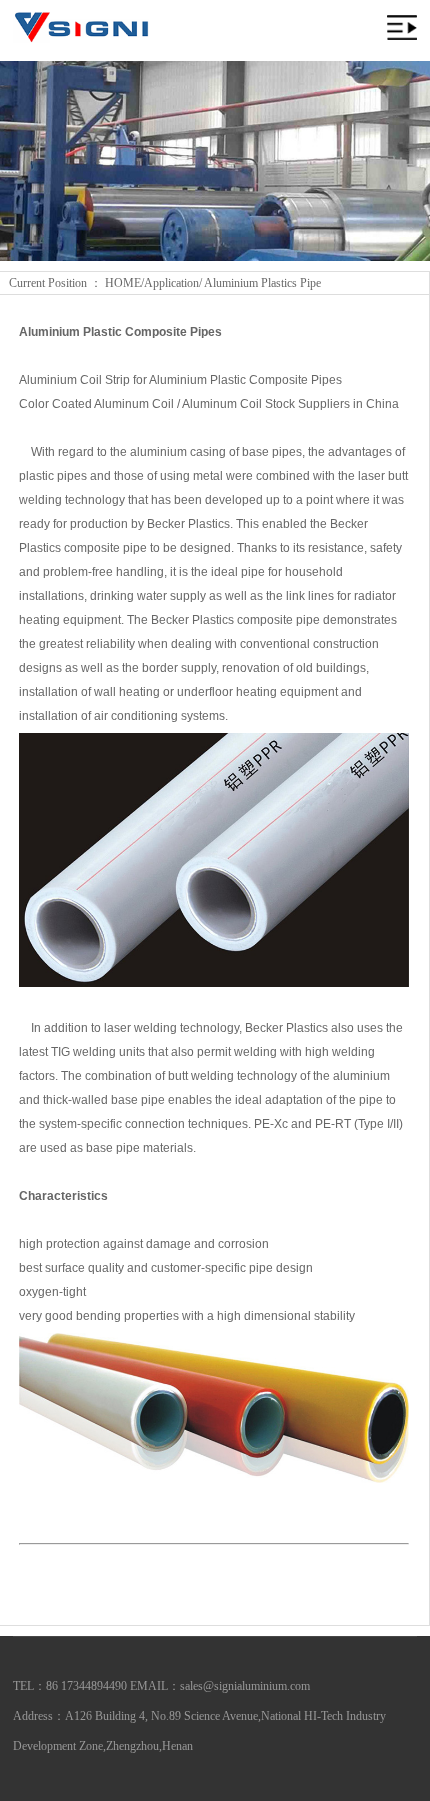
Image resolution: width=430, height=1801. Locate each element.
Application (171, 283)
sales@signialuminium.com (245, 1686)
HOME (123, 283)
